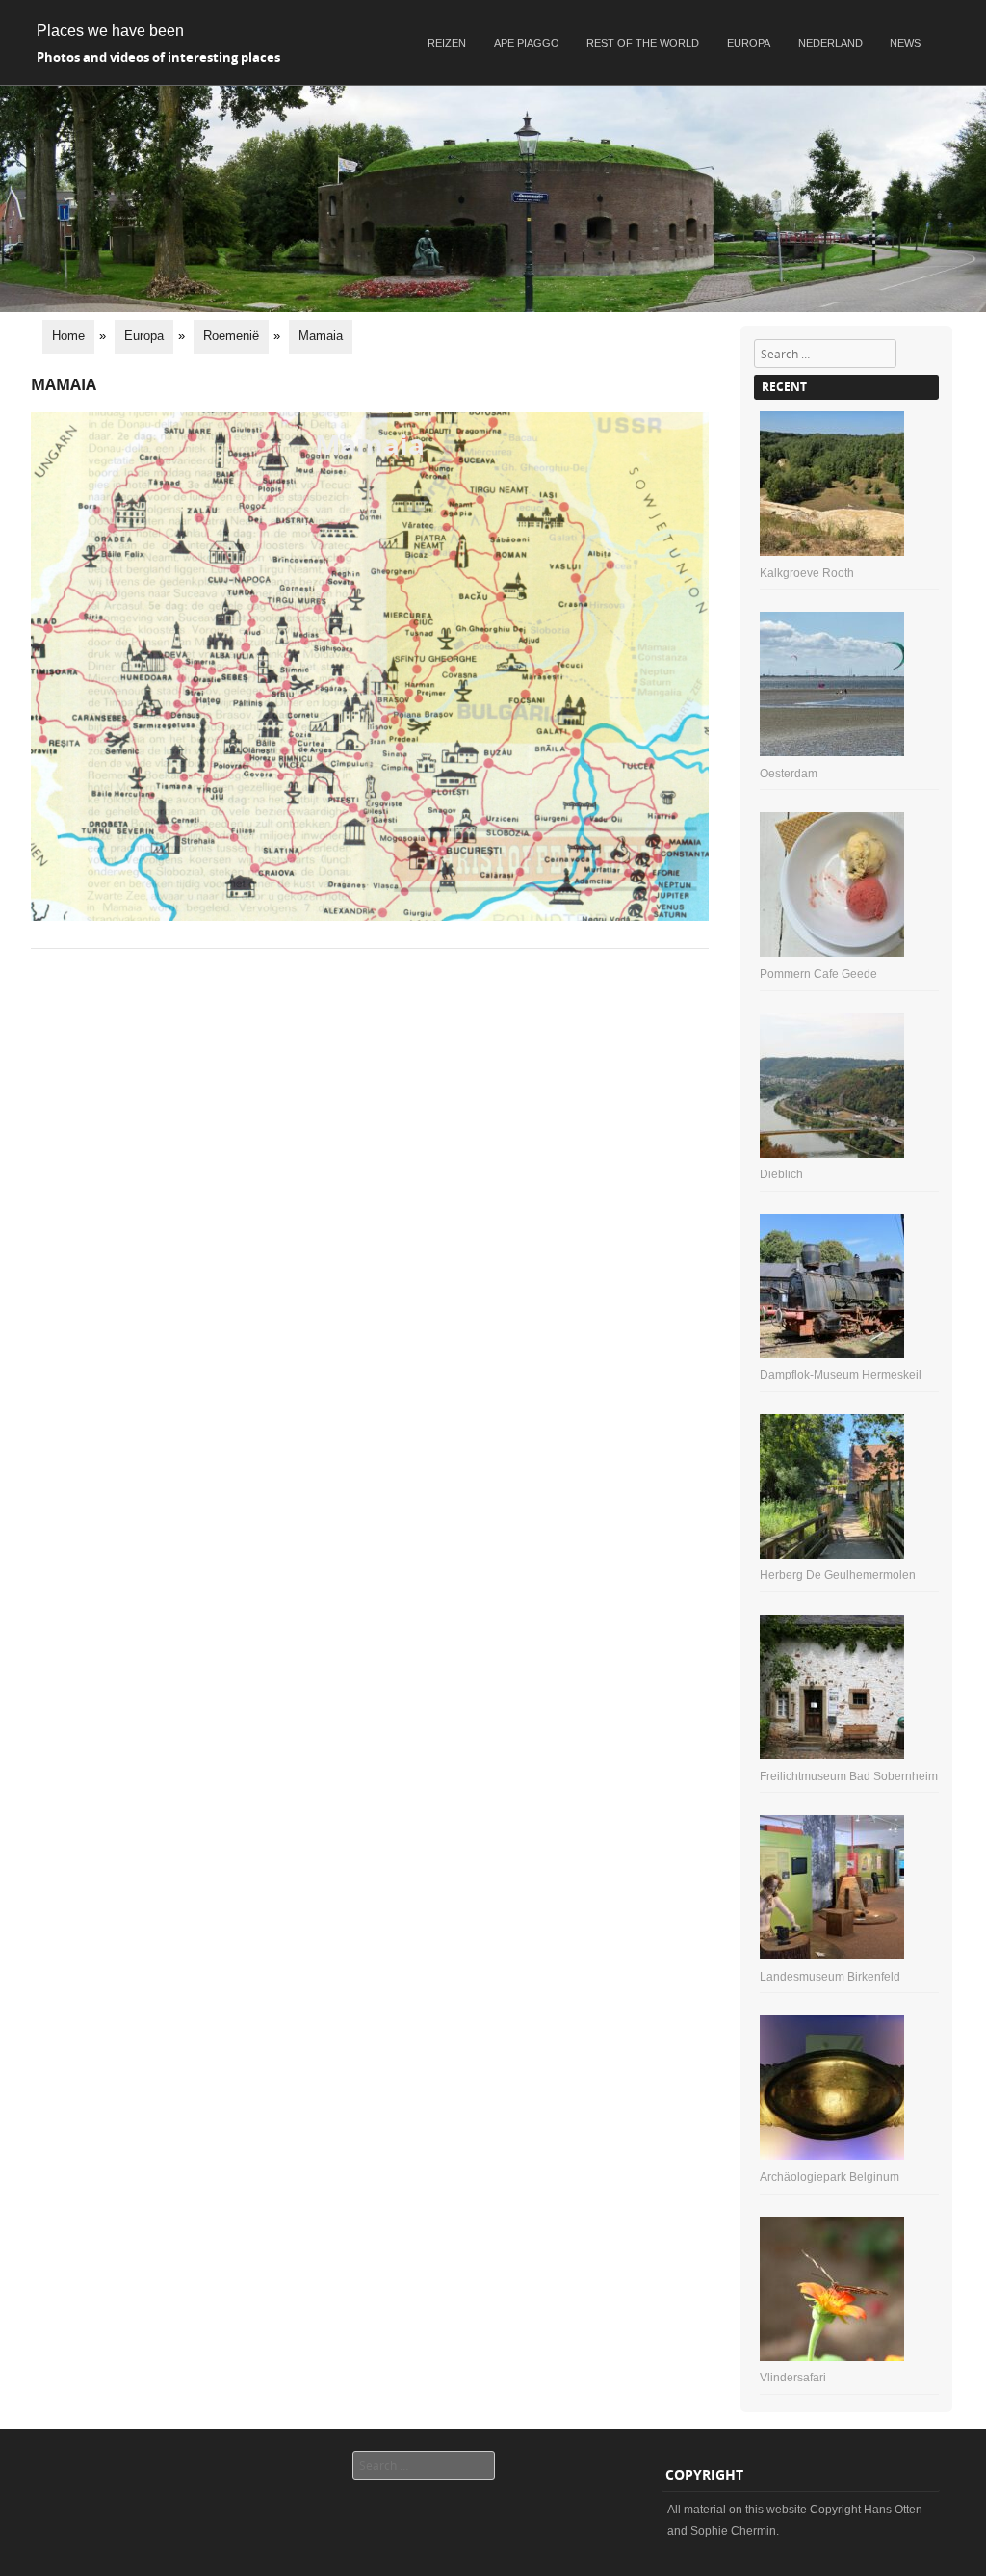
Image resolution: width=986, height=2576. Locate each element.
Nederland (830, 43)
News (905, 43)
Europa (749, 43)
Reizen (447, 43)
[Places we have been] (493, 307)
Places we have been (110, 30)
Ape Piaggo (527, 43)
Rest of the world (643, 43)
